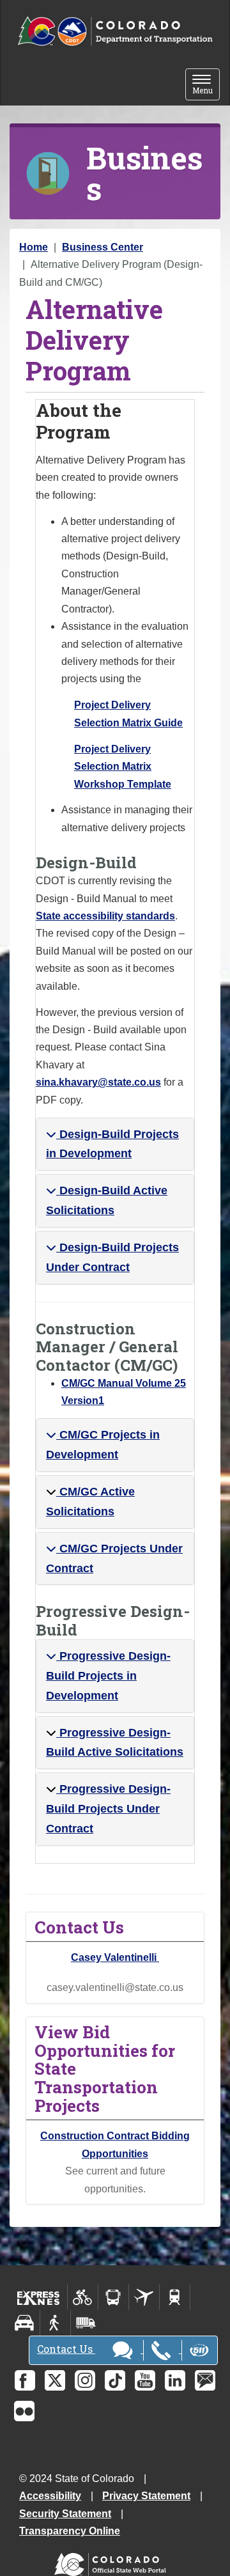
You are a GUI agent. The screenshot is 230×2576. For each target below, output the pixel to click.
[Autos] (25, 2323)
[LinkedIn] (175, 2380)
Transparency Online (70, 2531)
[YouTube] (145, 2380)
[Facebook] (25, 2380)
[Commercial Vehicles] (86, 2323)
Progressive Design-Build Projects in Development (108, 1676)
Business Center (103, 247)
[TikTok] (115, 2380)
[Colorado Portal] (113, 2562)
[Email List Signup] (205, 2380)
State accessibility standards (105, 916)
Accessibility (50, 2496)
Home (34, 247)
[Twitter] (55, 2380)
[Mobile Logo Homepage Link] (115, 32)
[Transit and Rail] (113, 2297)
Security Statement (65, 2514)
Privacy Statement (146, 2496)
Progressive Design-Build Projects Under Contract (108, 1809)
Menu (206, 85)
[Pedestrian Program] (55, 2323)
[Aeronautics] (144, 2297)
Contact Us (66, 2349)
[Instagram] (85, 2380)
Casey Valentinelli (115, 1957)
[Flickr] (24, 2411)
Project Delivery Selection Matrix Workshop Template (123, 767)
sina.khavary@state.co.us (98, 1082)
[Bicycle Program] (83, 2297)
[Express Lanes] (39, 2297)
